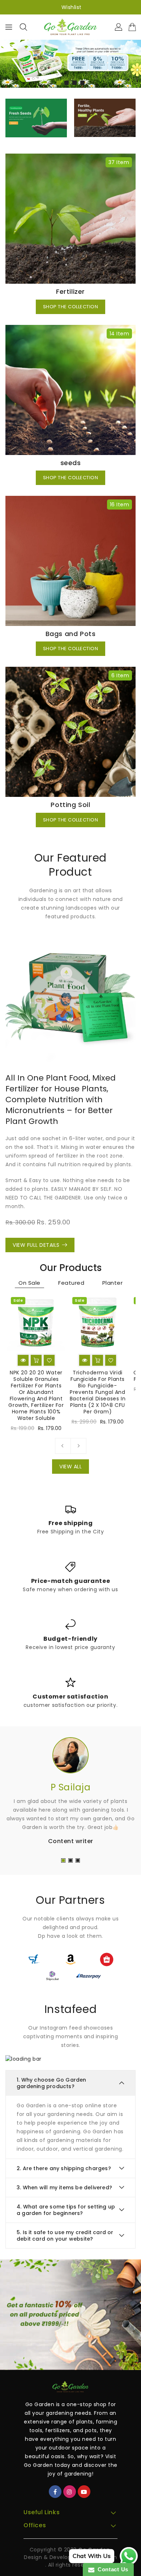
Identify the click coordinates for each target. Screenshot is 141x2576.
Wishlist (72, 7)
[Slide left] (63, 1446)
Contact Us (111, 2569)
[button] (59, 83)
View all (70, 1467)
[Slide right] (78, 1446)
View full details (36, 1245)
